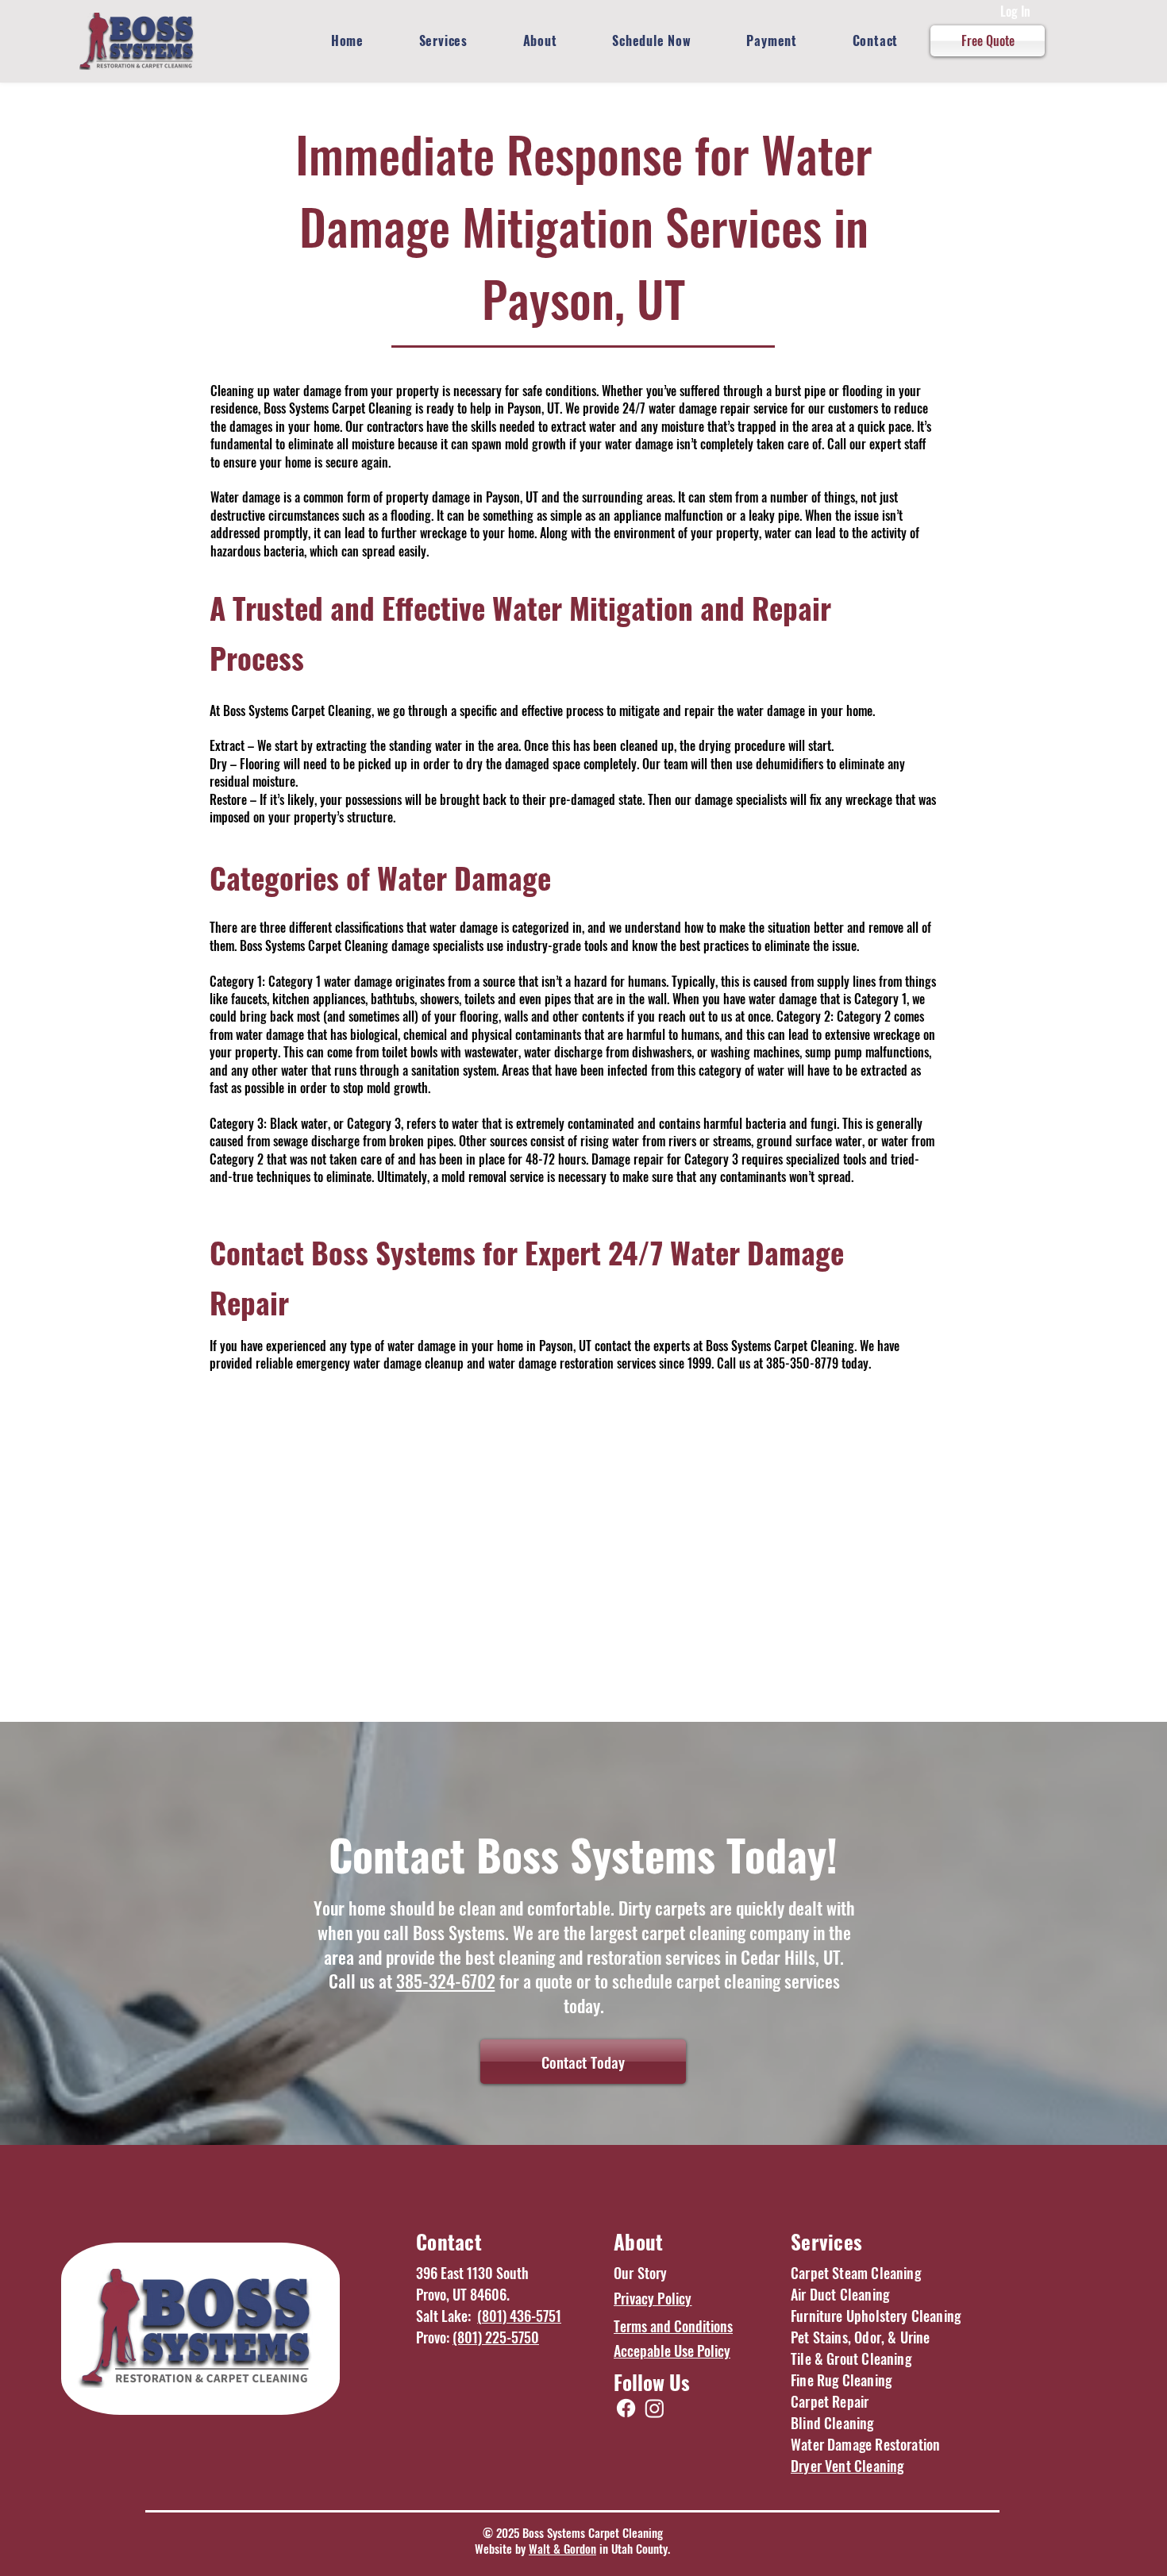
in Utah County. (633, 2548)
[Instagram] (655, 2408)
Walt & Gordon (562, 2548)
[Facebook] (626, 2408)
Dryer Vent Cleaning (847, 2466)
